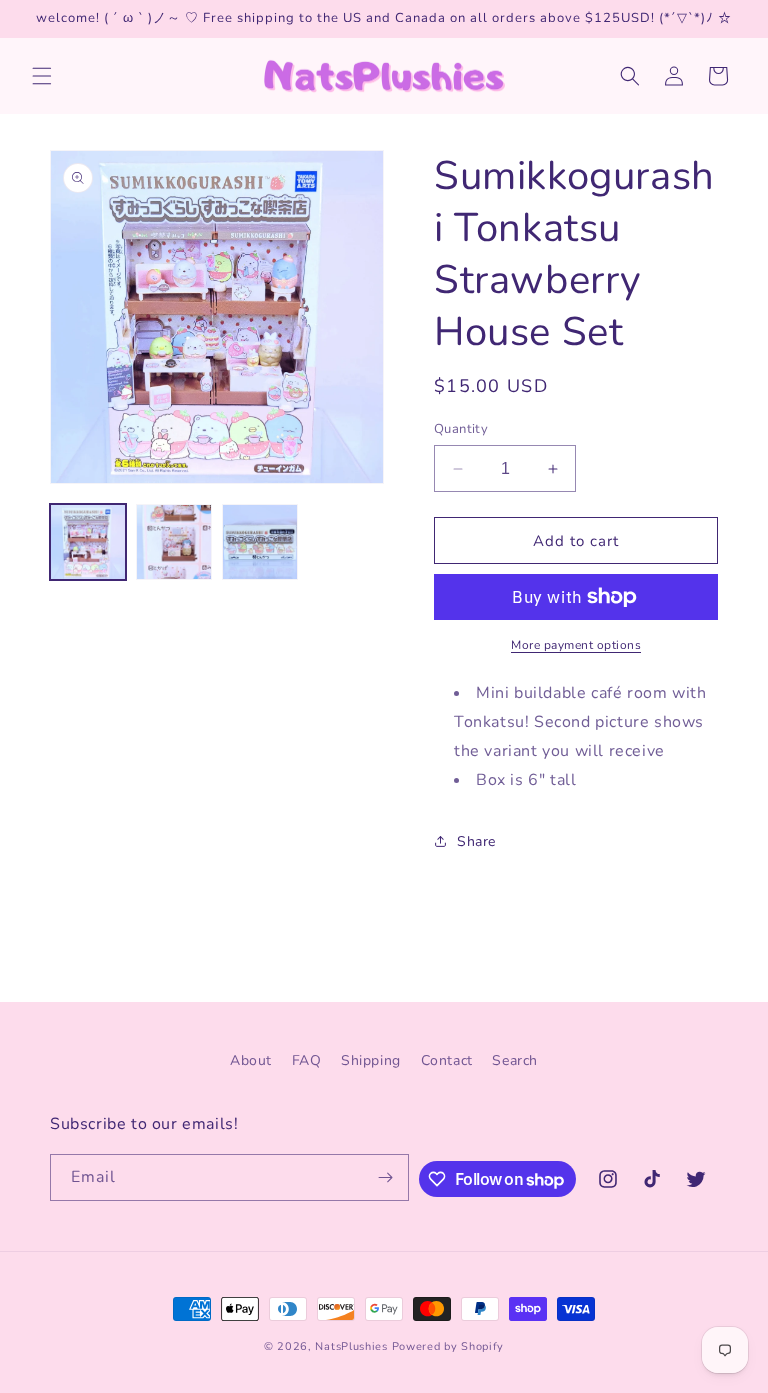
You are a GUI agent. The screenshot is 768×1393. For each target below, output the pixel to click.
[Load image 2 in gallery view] (174, 542)
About (251, 1060)
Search (515, 1060)
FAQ (307, 1060)
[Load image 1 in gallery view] (88, 542)
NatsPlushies (351, 1346)
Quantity (461, 429)
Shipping (371, 1060)
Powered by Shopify (448, 1346)
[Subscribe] (386, 1177)
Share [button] (476, 841)
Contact (447, 1060)
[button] (42, 76)
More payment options (576, 645)
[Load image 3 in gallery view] (260, 542)
